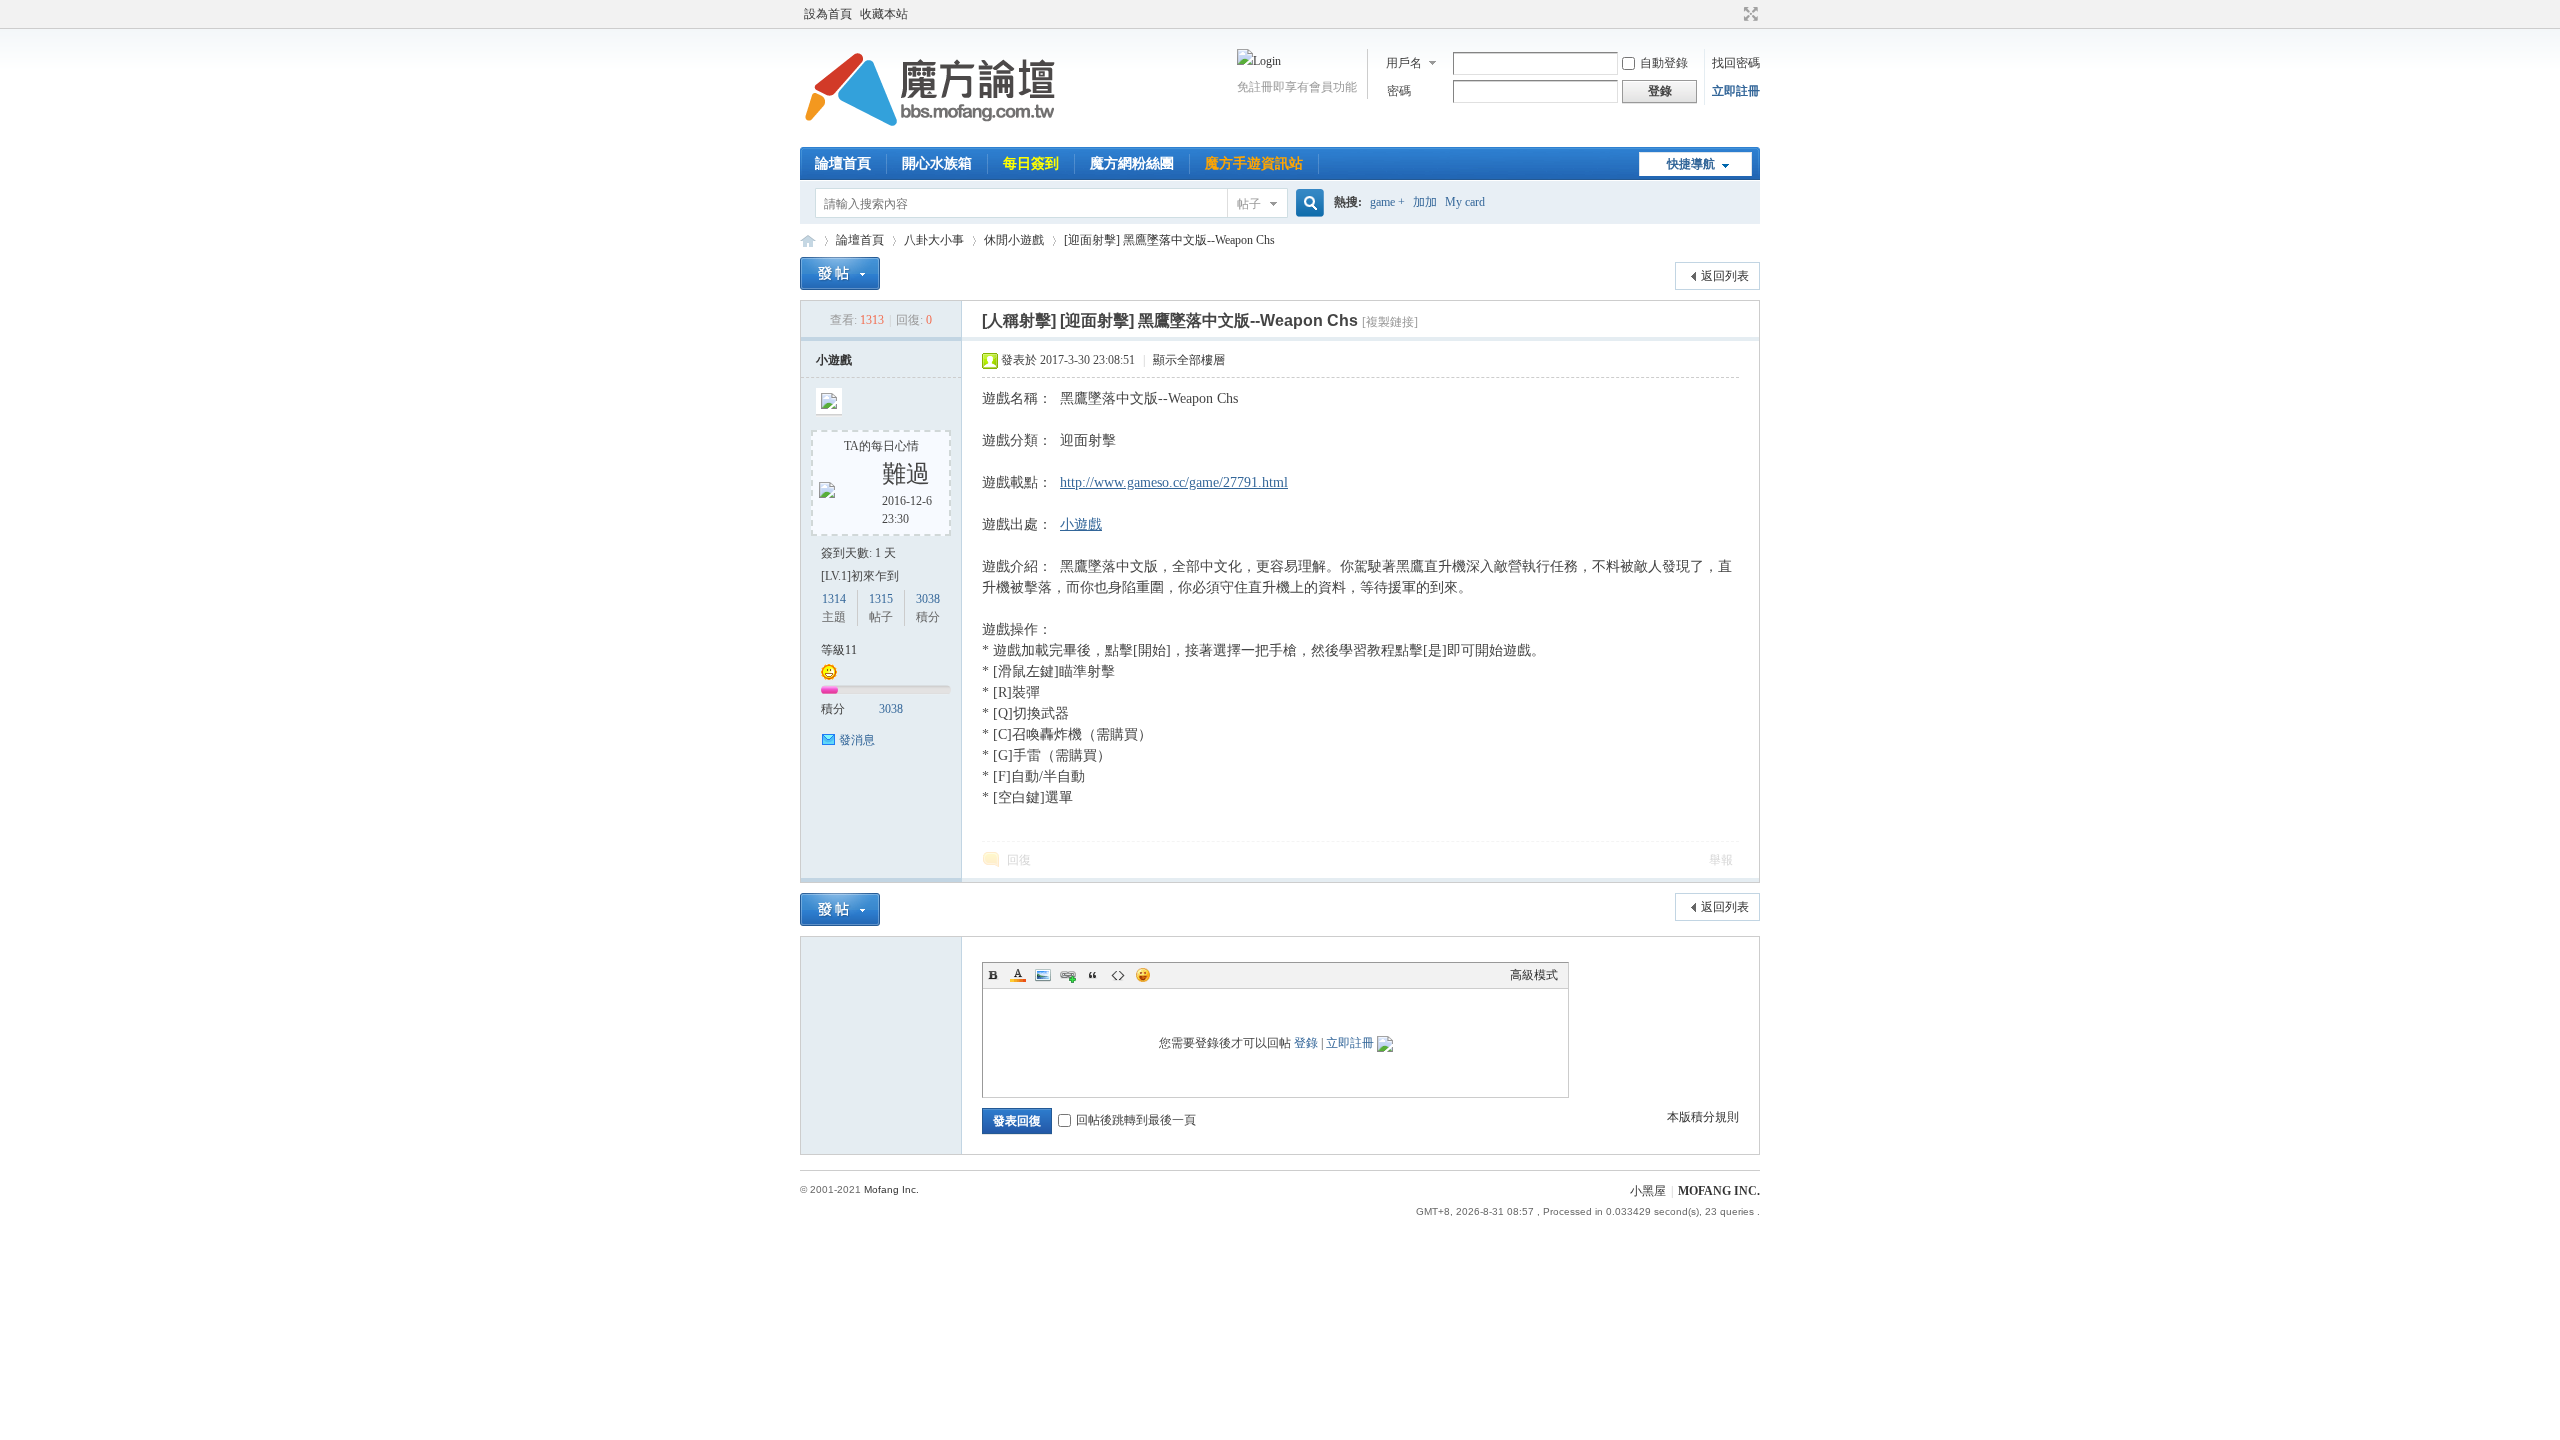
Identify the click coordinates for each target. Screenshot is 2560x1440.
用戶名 (1404, 63)
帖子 (1249, 204)
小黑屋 (1648, 1191)
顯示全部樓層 (1189, 360)
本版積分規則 (1703, 1117)
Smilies (1143, 975)
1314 (834, 599)
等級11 (839, 650)
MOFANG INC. (1719, 1191)
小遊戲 (834, 360)
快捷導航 (1691, 164)
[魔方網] (930, 135)
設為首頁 (828, 14)
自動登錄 (1664, 63)
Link (1068, 975)
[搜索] (1307, 203)
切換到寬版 (1748, 14)
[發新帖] (840, 273)
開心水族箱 (937, 163)
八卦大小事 (934, 240)
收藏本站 (884, 14)
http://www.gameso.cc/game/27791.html (1174, 482)
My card (1465, 202)
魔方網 (808, 240)
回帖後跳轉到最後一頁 (1136, 1120)
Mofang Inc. (891, 1189)
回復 (1019, 860)
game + (1387, 202)
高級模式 (1534, 975)
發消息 (857, 740)
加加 (1425, 202)
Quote (1093, 975)
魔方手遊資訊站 (1254, 163)
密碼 (1399, 91)
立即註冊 (1736, 91)
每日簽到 (1031, 163)
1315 (881, 599)
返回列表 (1725, 276)
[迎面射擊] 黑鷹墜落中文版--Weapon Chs (1169, 240)
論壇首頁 (843, 163)
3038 (928, 599)
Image (1043, 975)
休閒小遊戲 (1014, 240)
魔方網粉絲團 (1132, 163)
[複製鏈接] (1390, 322)
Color (1018, 975)
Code (1118, 975)
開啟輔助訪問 (1732, 14)
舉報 (1721, 860)
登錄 (1306, 1043)
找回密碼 (1736, 63)
